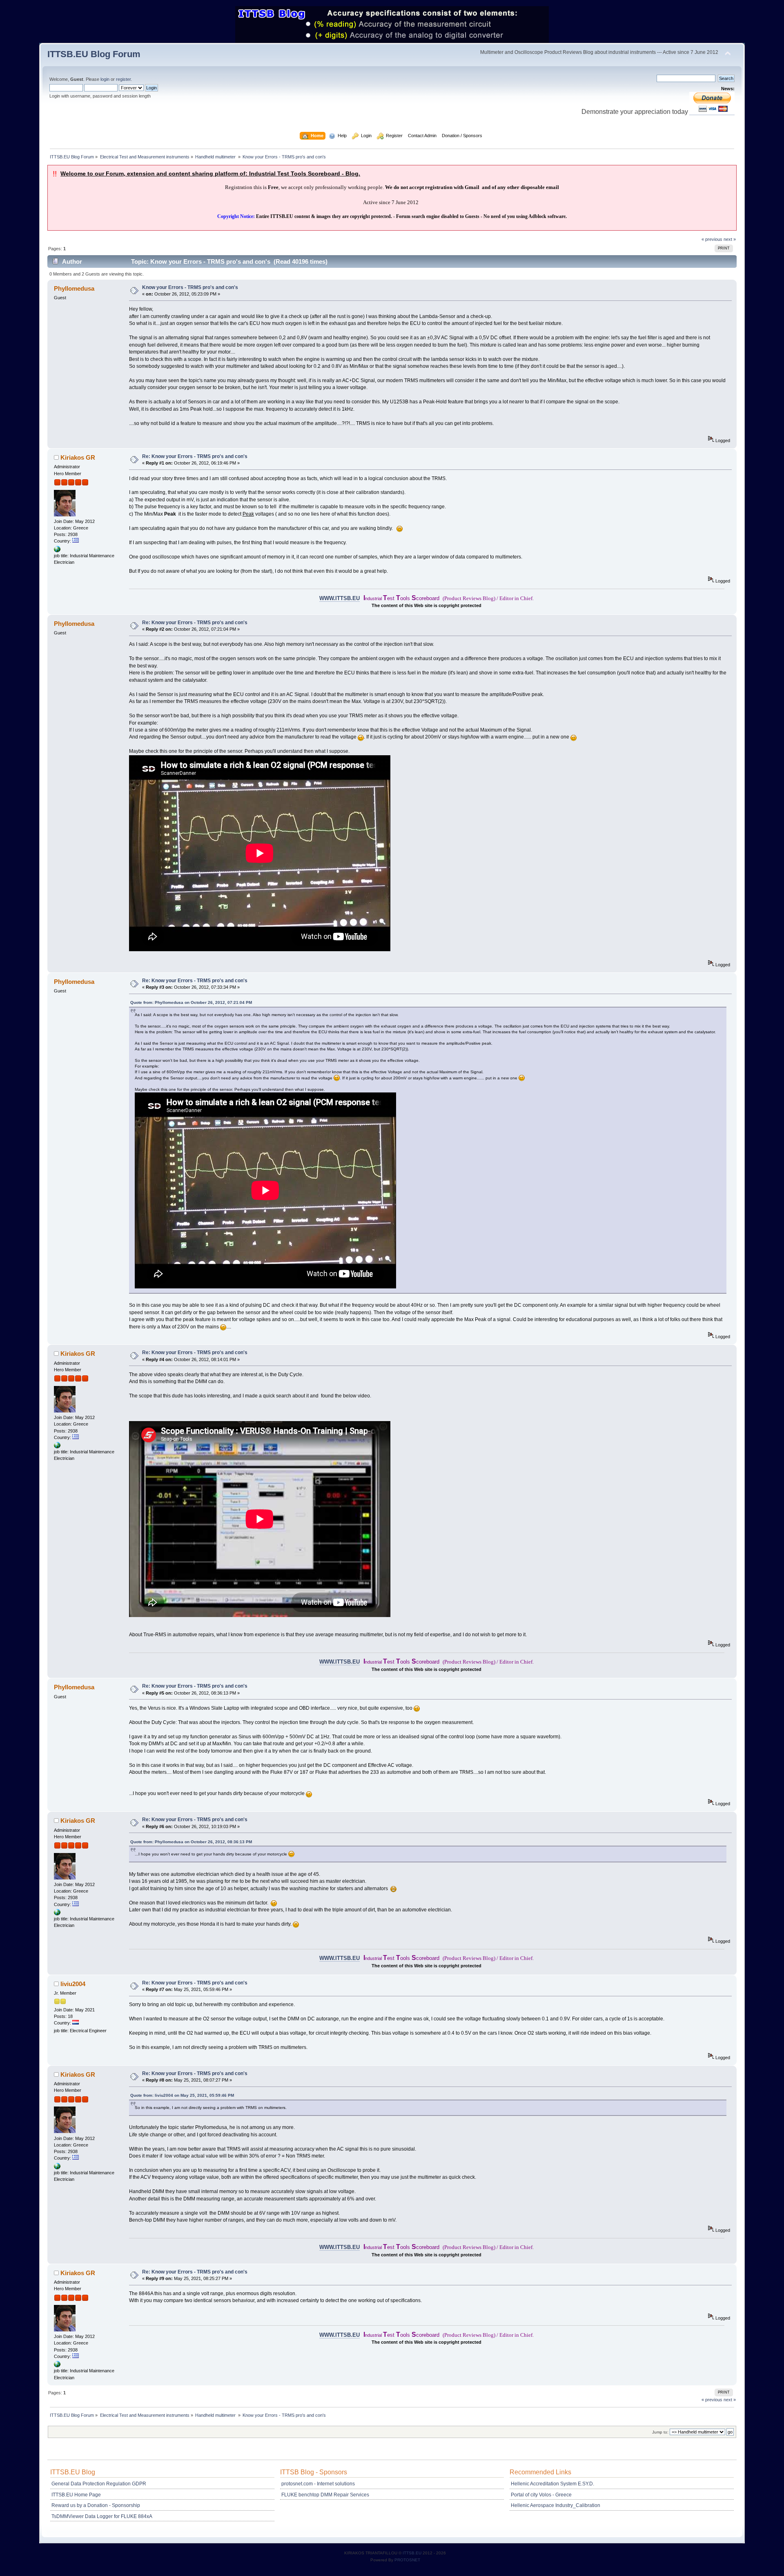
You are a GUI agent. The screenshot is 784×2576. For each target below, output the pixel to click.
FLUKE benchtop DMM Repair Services (325, 2495)
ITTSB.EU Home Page (76, 2495)
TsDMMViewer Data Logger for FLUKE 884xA (102, 2516)
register (123, 79)
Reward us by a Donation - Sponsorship (96, 2505)
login (105, 79)
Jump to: (660, 2432)
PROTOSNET (407, 2560)
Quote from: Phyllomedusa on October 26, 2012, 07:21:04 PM (191, 1002)
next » (730, 239)
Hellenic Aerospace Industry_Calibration (556, 2505)
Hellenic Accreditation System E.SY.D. (552, 2484)
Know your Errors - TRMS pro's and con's (190, 287)
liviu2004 (73, 1984)
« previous (712, 239)
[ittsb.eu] (57, 551)
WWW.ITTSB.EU (340, 598)
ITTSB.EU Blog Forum (94, 54)
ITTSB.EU (413, 2553)
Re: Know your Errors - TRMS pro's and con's (195, 456)
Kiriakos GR (78, 457)
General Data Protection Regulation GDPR (99, 2484)
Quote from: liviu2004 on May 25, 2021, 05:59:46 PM (182, 2095)
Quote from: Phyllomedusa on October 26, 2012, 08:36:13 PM (191, 1842)
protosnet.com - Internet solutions (318, 2484)
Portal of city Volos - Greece (541, 2495)
